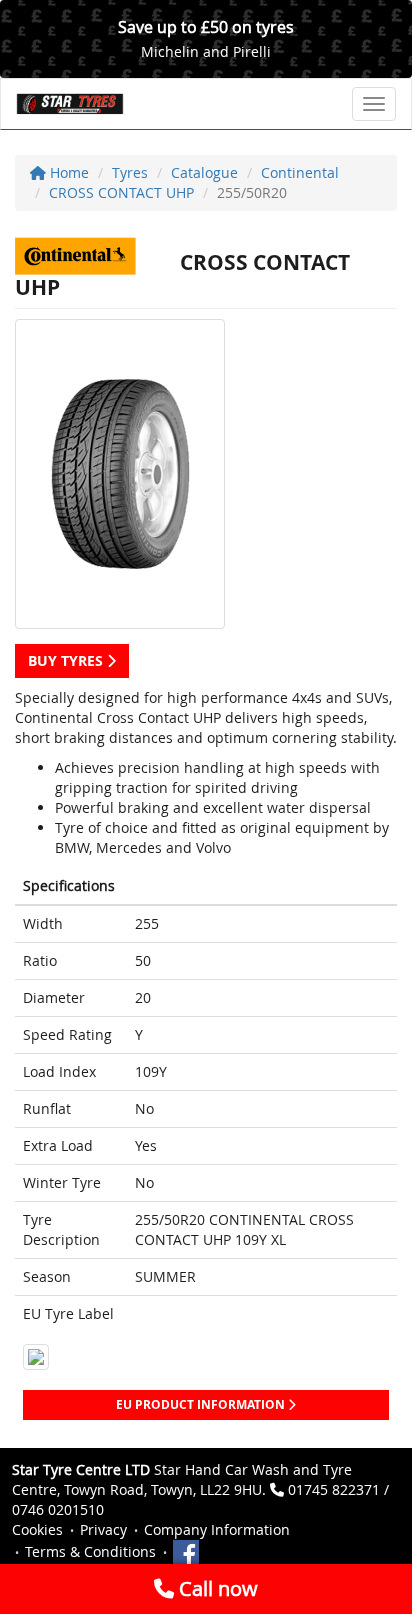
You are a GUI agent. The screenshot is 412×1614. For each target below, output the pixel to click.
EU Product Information (202, 1404)
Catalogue (204, 172)
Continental (300, 172)
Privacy (103, 1529)
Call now (216, 1588)
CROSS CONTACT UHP (121, 192)
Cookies (37, 1529)
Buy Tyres (67, 660)
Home (67, 172)
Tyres (130, 172)
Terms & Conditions (90, 1551)
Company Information (217, 1529)
